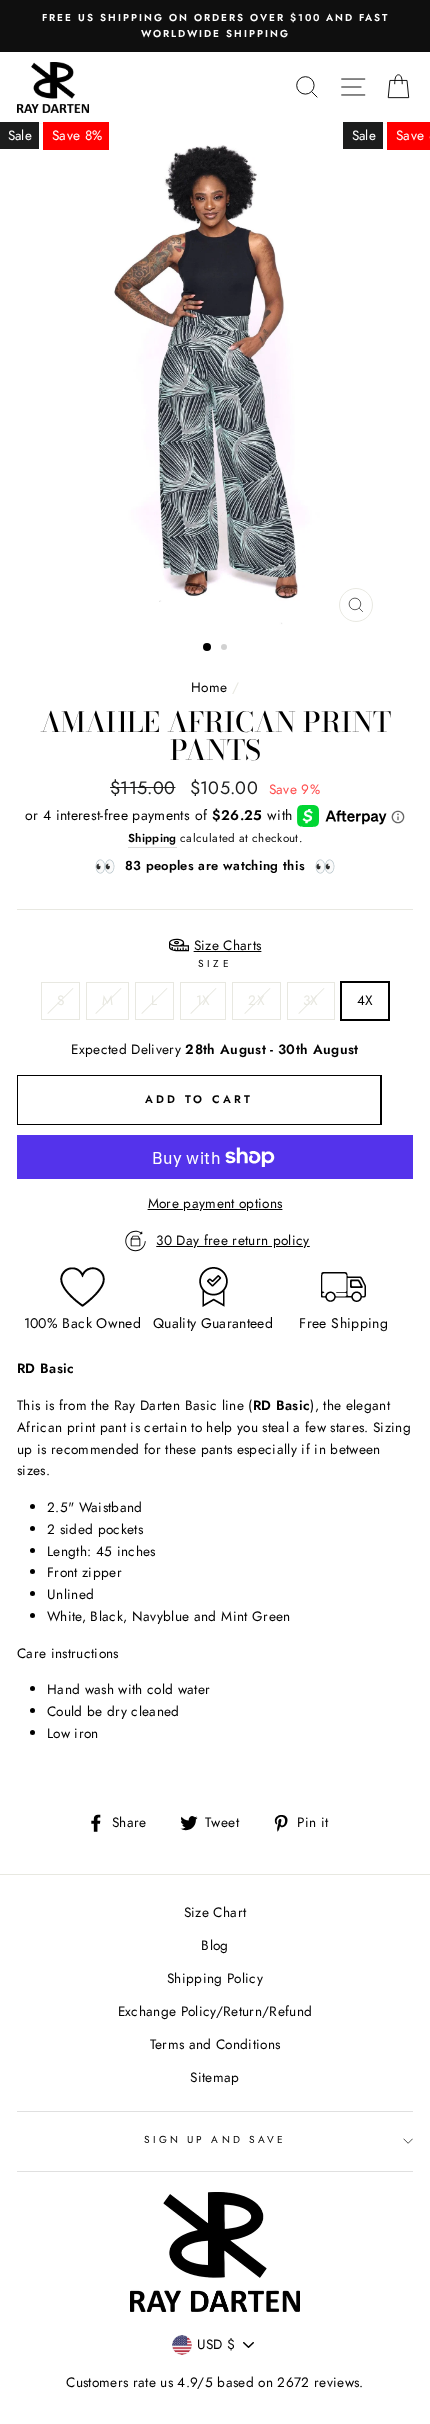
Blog (214, 1945)
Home (209, 687)
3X (311, 1000)
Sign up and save (215, 2139)
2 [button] (226, 649)
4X (365, 1000)
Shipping (152, 838)
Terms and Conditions (215, 2044)
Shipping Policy (215, 1978)
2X (256, 1000)
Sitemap (214, 2077)
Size (214, 963)
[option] (215, 26)
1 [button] (208, 648)
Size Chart (215, 1912)
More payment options (215, 1203)
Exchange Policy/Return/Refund (215, 2011)
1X (203, 1000)
